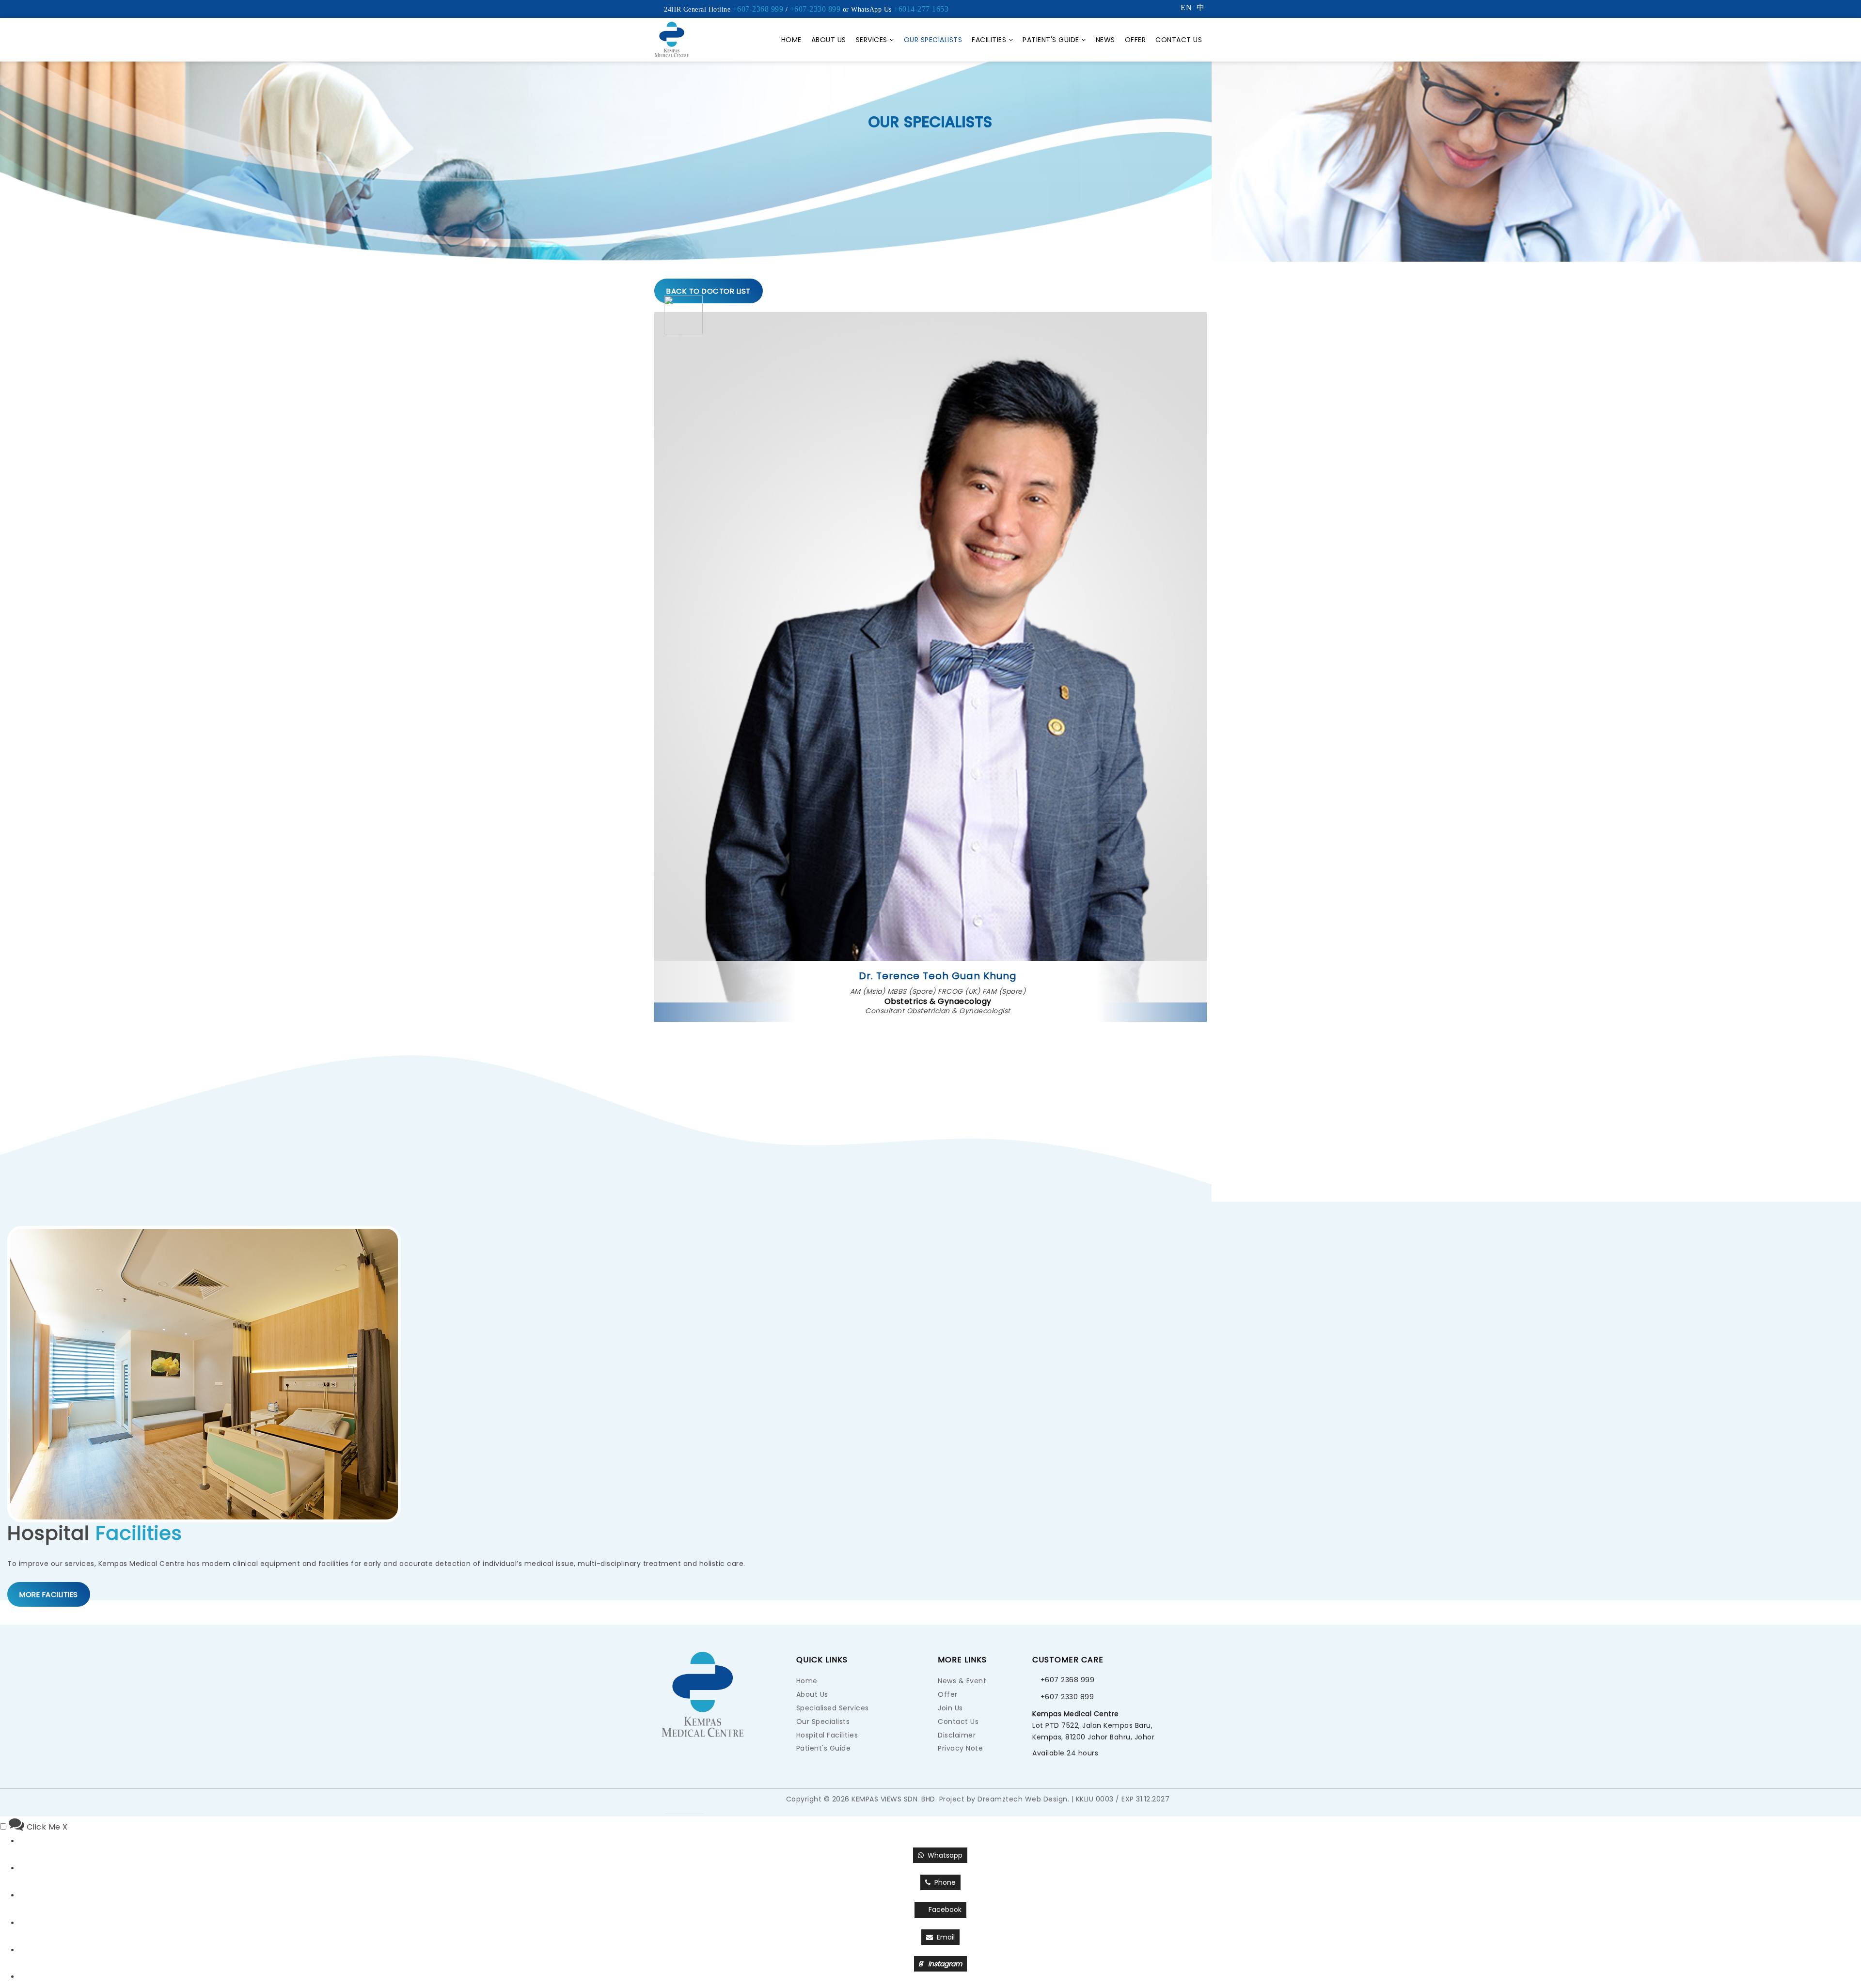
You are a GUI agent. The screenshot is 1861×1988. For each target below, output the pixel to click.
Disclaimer (957, 1735)
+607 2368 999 (1068, 1680)
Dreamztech (1000, 1799)
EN (1186, 8)
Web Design (1046, 1799)
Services (872, 40)
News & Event (962, 1681)
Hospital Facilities (827, 1735)
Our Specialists (933, 40)
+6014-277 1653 (921, 9)
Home (791, 40)
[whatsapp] (675, 1802)
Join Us (950, 1708)
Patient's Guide (1051, 40)
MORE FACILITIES (49, 1594)
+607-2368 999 (758, 9)
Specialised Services (833, 1708)
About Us (829, 40)
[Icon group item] (713, 1802)
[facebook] (694, 1802)
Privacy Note (960, 1748)
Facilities (989, 40)
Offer (1136, 40)
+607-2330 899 (815, 9)
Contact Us (1179, 40)
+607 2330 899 (1067, 1697)
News (1105, 40)
